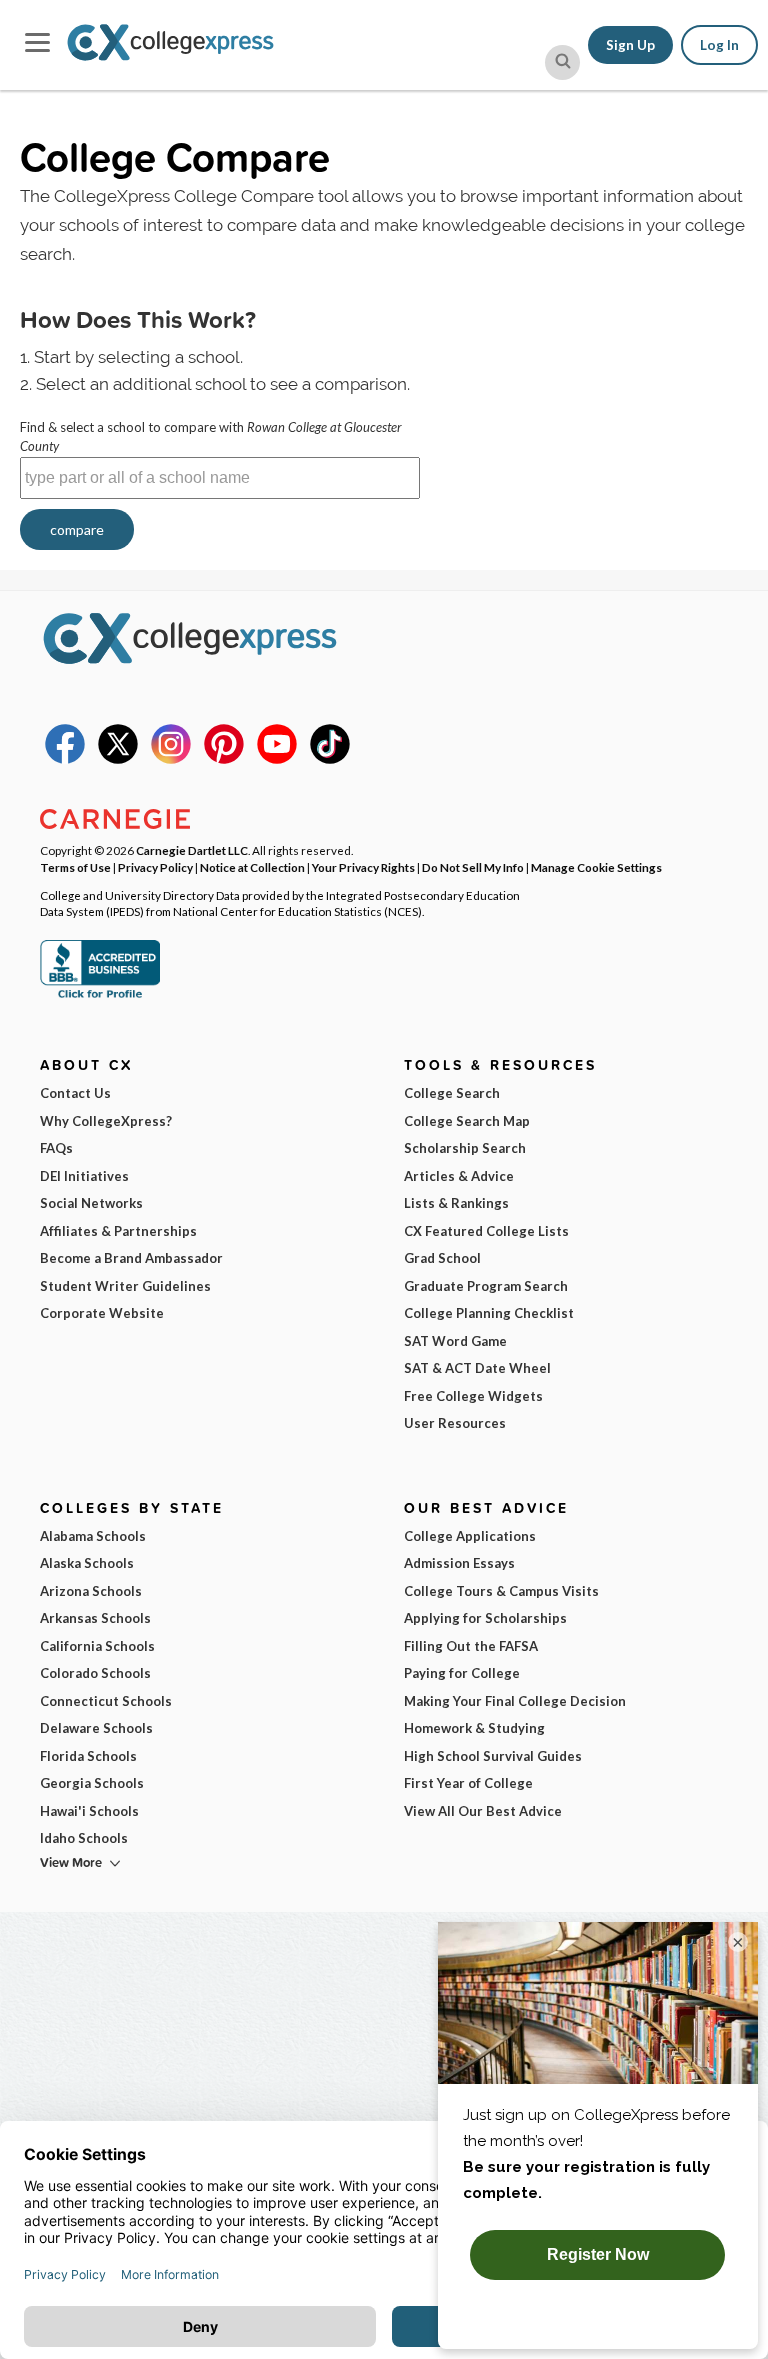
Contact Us (75, 1093)
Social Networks (91, 1203)
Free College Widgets (473, 1396)
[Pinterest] (224, 759)
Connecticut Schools (106, 1701)
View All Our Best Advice (483, 1811)
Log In (719, 45)
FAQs (56, 1148)
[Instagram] (171, 759)
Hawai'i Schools (89, 1811)
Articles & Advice (459, 1176)
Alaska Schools (87, 1563)
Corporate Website (102, 1313)
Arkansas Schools (95, 1618)
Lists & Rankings (456, 1203)
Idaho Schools (84, 1838)
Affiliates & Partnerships (118, 1231)
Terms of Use (75, 867)
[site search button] (562, 62)
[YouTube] (277, 759)
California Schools (97, 1646)
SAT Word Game (455, 1341)
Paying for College (462, 1673)
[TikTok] (330, 759)
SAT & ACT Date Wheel (477, 1368)
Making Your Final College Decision (515, 1701)
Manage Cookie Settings (596, 867)
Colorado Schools (95, 1673)
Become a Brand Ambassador (131, 1258)
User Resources (455, 1423)
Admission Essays (459, 1563)
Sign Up (630, 45)
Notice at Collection (252, 867)
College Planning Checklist (489, 1313)
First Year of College (468, 1783)
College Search (452, 1093)
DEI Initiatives (84, 1176)
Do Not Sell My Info (473, 867)
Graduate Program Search (486, 1286)
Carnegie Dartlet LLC (192, 850)
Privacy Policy (155, 867)
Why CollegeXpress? (106, 1121)
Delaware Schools (96, 1728)
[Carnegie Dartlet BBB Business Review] (100, 996)
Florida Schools (88, 1756)
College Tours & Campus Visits (501, 1591)
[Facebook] (65, 759)
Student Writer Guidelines (125, 1286)
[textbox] (220, 478)
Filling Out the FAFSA (471, 1646)
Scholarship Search (465, 1148)
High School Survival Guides (493, 1756)
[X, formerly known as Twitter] (118, 759)
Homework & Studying (474, 1728)
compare (77, 529)
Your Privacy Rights (363, 867)
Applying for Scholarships (485, 1618)
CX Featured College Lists (486, 1231)
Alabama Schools (93, 1536)
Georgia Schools (92, 1783)
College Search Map (467, 1121)
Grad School (442, 1258)
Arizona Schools (91, 1591)
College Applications (470, 1536)
